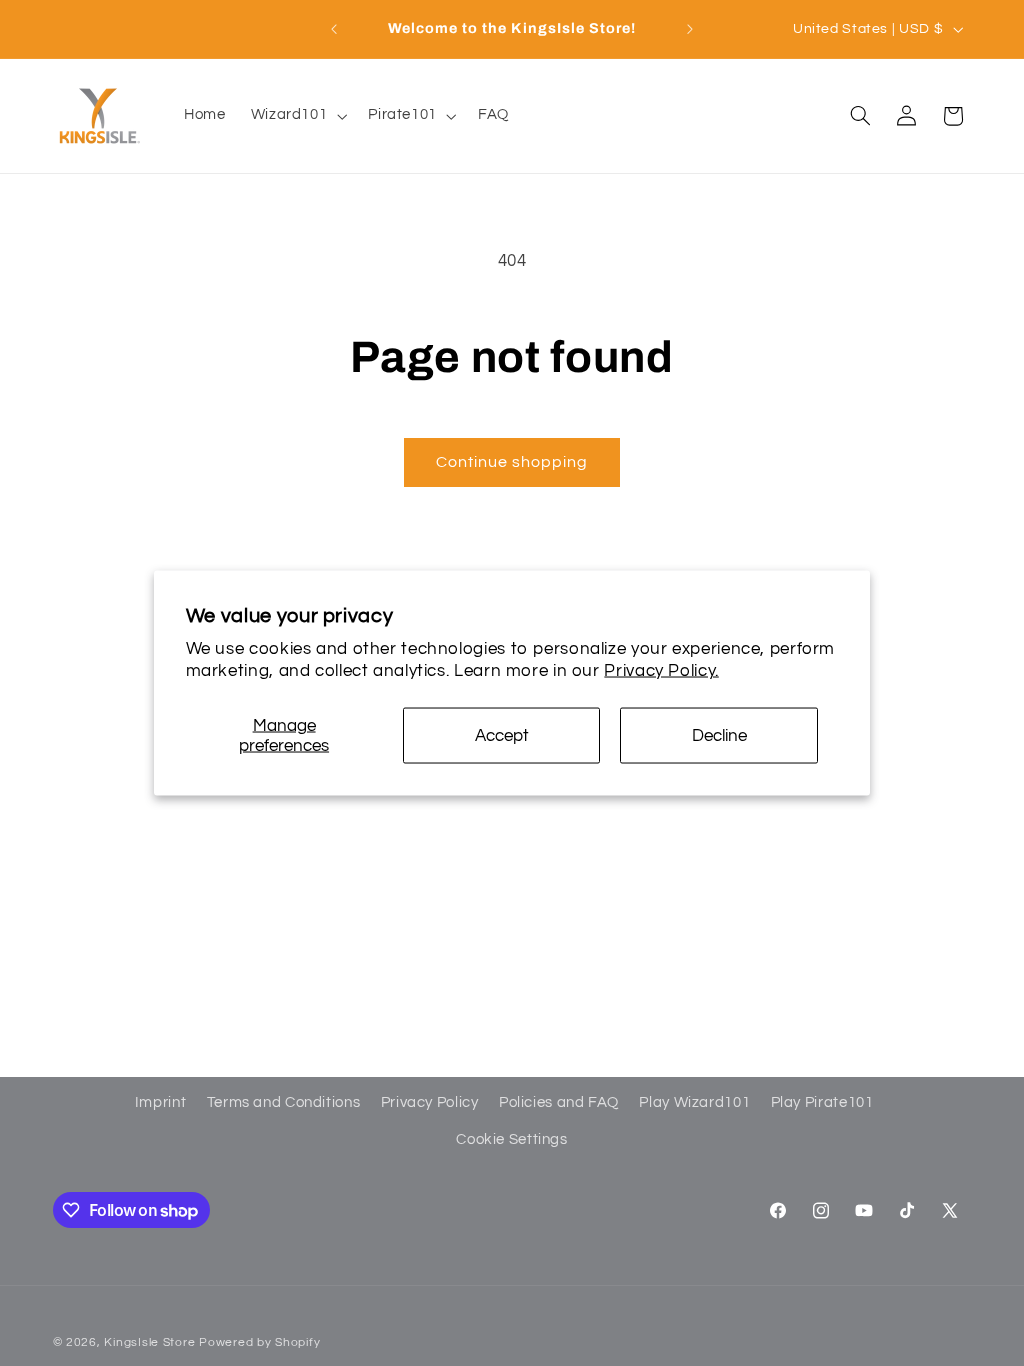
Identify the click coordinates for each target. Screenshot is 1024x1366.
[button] (297, 116)
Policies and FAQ (559, 1102)
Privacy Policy (430, 1102)
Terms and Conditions (284, 1102)
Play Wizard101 (694, 1102)
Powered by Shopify (259, 1342)
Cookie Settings (511, 1139)
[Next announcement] (690, 29)
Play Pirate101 (822, 1102)
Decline (719, 735)
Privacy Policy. (661, 670)
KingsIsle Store (149, 1342)
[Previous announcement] (334, 29)
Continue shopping (512, 462)
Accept (502, 735)
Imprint (160, 1102)
